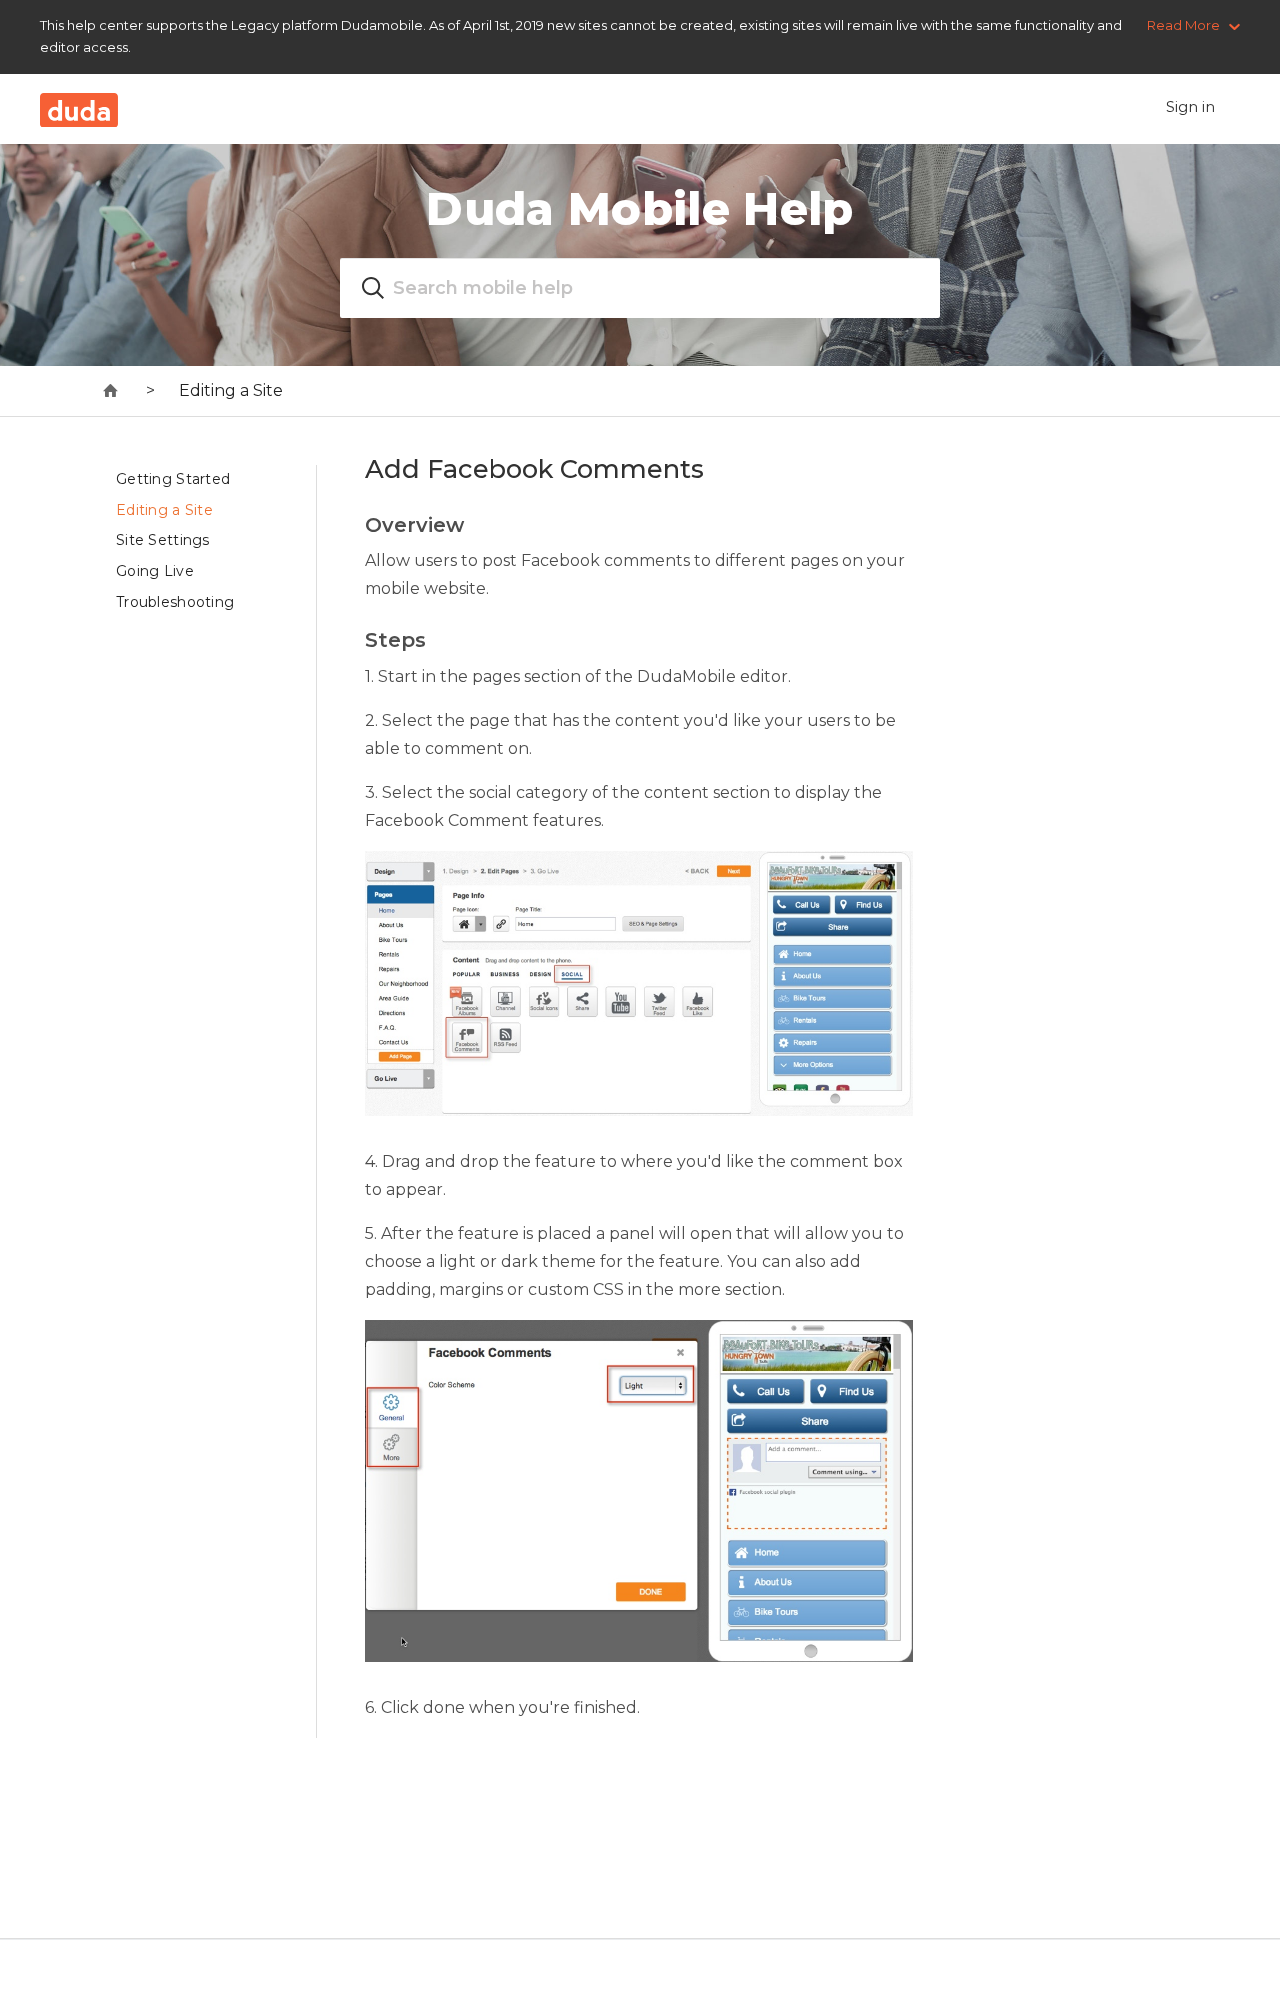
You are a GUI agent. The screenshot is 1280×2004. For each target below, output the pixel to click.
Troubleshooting (175, 602)
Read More (1183, 25)
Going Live (155, 571)
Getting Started (173, 479)
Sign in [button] (1190, 106)
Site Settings (163, 540)
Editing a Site (231, 390)
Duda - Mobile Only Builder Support (111, 391)
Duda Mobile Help (639, 208)
